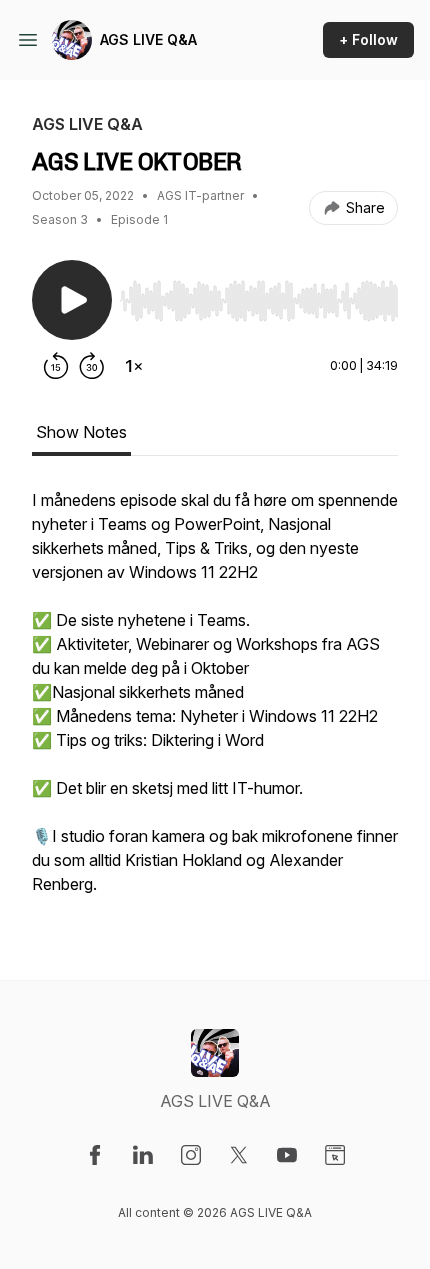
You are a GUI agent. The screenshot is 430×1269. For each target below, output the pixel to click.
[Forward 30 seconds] (92, 366)
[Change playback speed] (134, 366)
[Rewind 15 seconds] (56, 366)
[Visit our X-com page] (239, 1155)
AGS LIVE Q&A (148, 39)
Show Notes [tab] (81, 432)
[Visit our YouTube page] (287, 1155)
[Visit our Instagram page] (191, 1155)
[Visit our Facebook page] (95, 1155)
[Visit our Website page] (335, 1155)
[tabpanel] (215, 702)
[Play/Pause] (72, 300)
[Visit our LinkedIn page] (143, 1155)
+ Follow (368, 39)
